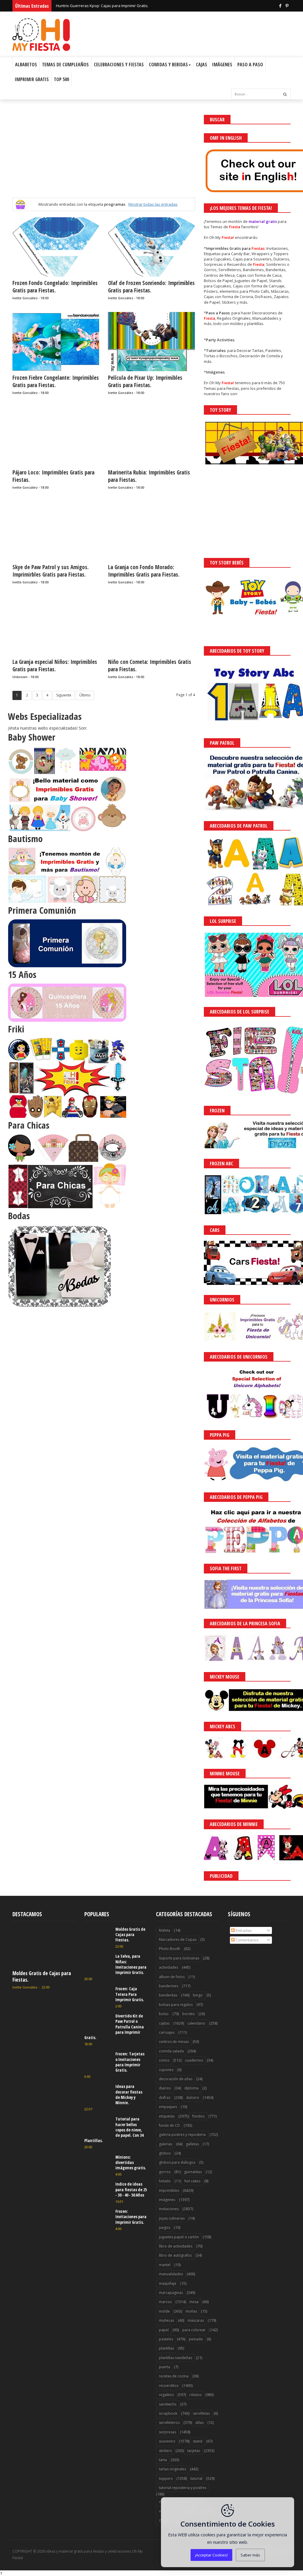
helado (165, 2181)
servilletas (201, 2413)
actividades (169, 1967)
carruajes (167, 2032)
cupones (166, 2070)
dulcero (193, 2098)
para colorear (194, 2330)
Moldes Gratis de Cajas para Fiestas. (42, 1976)
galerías (166, 2144)
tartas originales (173, 2469)
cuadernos (194, 2060)
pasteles (166, 2339)
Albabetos (26, 65)
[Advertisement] (104, 156)
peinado (196, 2339)
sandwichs (168, 2404)
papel (164, 2330)
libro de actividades (176, 2246)
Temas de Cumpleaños (65, 65)
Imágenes (222, 65)
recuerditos (169, 2386)
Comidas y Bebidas (168, 65)
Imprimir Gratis (32, 79)
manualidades (171, 2274)
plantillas (166, 2348)
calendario (196, 2023)
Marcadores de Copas (178, 1939)
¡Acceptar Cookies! (211, 2555)
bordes (188, 2014)
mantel (165, 2265)
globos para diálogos (177, 2162)
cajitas (164, 2023)
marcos (165, 2302)
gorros (165, 2172)
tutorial (196, 2478)
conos (164, 2060)
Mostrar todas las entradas (153, 204)
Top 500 (61, 79)
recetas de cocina (174, 2376)
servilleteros (169, 2423)
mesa (194, 2302)
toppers (166, 2478)
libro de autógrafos (175, 2255)
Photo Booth (170, 1949)
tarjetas (194, 2451)
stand (198, 2441)
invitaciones (169, 2209)
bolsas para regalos (176, 2005)
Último (85, 695)
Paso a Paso (250, 65)
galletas (192, 2144)
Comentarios (247, 1940)
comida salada (171, 2051)
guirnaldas (193, 2172)
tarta (163, 2460)
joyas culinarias (172, 2218)
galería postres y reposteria (182, 2135)
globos (165, 2153)
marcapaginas (171, 2293)
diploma (191, 2088)
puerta (165, 2367)
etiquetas (167, 2116)
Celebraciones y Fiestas (119, 65)
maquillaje (168, 2283)
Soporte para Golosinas (179, 1958)
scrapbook (168, 2413)
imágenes (167, 2200)
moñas (191, 2311)
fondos (198, 2116)
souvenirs (167, 2441)
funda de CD (169, 2125)
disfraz (165, 2098)
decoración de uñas (176, 2079)
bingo (198, 1995)
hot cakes (192, 2181)
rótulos (195, 2395)
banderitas (168, 1995)
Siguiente (64, 695)
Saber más (250, 2555)
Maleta (165, 1930)
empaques (168, 2107)
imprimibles (169, 2190)
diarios (165, 2088)
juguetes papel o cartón (179, 2237)
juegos (165, 2227)
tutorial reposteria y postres (183, 2488)
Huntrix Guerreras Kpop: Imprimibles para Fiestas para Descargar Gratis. (121, 6)
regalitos (166, 2395)
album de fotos (172, 1977)
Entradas (243, 1930)
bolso (164, 2014)
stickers (165, 2451)
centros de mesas (174, 2042)
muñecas (166, 2320)
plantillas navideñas (175, 2358)
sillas (199, 2423)
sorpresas (167, 2432)
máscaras (196, 2320)
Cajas (202, 65)
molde (164, 2311)
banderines (169, 1986)
